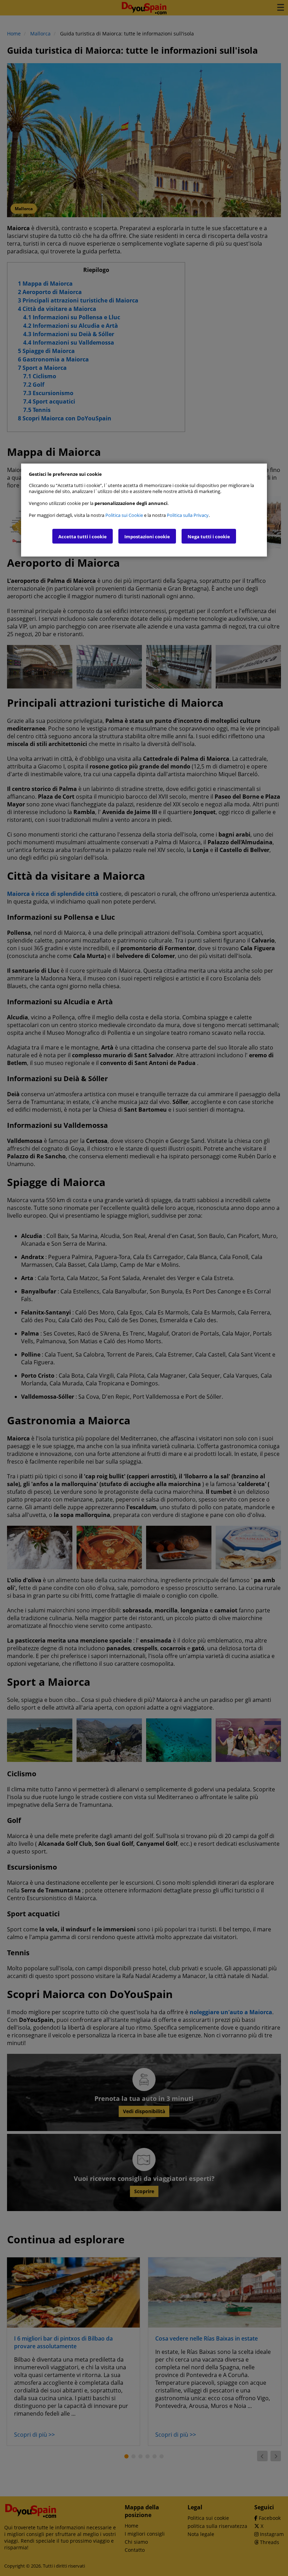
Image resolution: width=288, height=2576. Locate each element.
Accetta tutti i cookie (83, 537)
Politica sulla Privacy (188, 515)
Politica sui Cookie (124, 515)
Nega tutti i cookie (209, 537)
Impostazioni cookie (147, 537)
